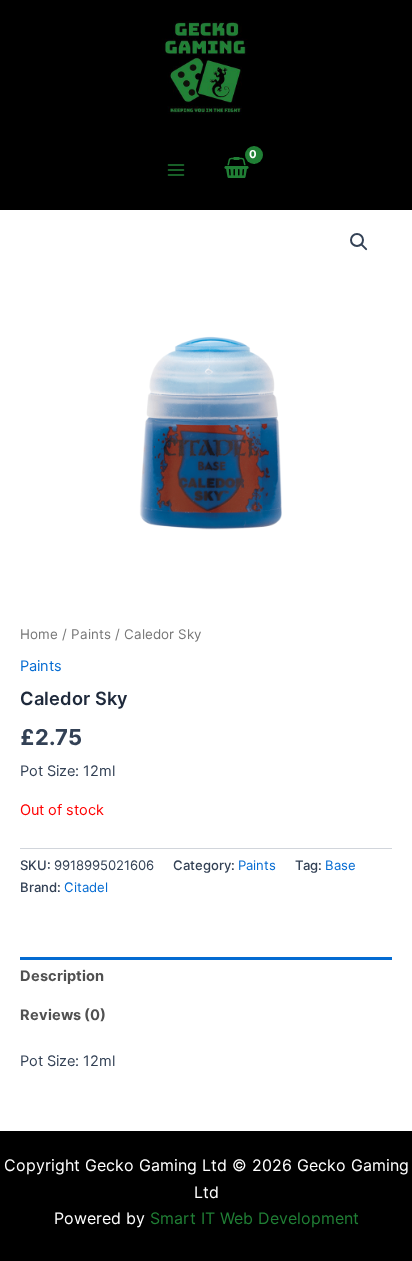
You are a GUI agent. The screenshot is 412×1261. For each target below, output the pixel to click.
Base (340, 865)
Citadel (86, 887)
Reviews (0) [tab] (63, 1015)
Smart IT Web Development (254, 1218)
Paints (91, 634)
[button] (359, 242)
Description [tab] (62, 976)
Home (39, 634)
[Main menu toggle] (175, 170)
